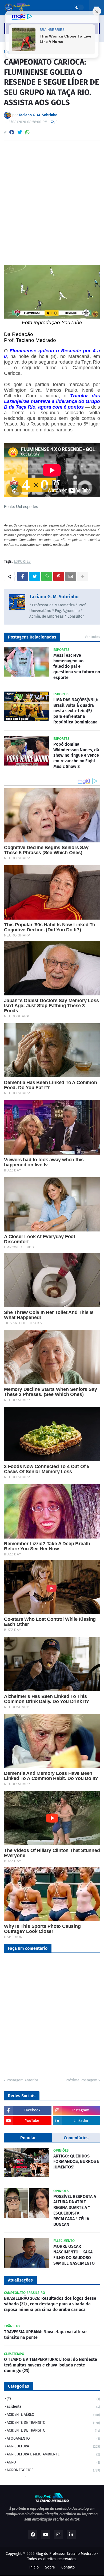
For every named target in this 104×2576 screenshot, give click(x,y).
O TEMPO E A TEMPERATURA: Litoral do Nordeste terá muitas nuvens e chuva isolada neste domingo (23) (51, 2365)
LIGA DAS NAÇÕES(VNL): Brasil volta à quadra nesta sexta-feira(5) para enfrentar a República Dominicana (76, 711)
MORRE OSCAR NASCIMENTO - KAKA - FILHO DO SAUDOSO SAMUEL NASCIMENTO (74, 2255)
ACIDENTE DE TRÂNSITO (53, 2430)
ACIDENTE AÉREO (53, 2415)
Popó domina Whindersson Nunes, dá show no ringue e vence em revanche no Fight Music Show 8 (76, 755)
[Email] (71, 576)
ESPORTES (22, 562)
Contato (68, 2567)
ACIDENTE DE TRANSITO (53, 2423)
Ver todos (92, 637)
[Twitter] (20, 132)
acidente (53, 2407)
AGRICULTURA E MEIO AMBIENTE (53, 2454)
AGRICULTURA (53, 2446)
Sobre (50, 2567)
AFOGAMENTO (53, 2438)
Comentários (76, 2138)
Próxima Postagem (81, 2080)
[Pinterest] (59, 576)
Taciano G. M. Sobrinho (54, 597)
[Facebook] (12, 132)
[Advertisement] (52, 199)
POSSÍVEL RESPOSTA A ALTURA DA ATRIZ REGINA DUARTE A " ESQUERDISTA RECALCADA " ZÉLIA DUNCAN (75, 2210)
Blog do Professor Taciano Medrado (66, 2554)
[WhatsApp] (27, 132)
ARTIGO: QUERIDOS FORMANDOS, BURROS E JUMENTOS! (76, 2162)
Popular (28, 2138)
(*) (53, 2399)
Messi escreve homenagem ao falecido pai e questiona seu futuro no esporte (77, 666)
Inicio (34, 2567)
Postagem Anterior (22, 2080)
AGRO (53, 2462)
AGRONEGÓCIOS (53, 2470)
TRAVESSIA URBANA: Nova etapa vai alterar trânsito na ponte (45, 2335)
